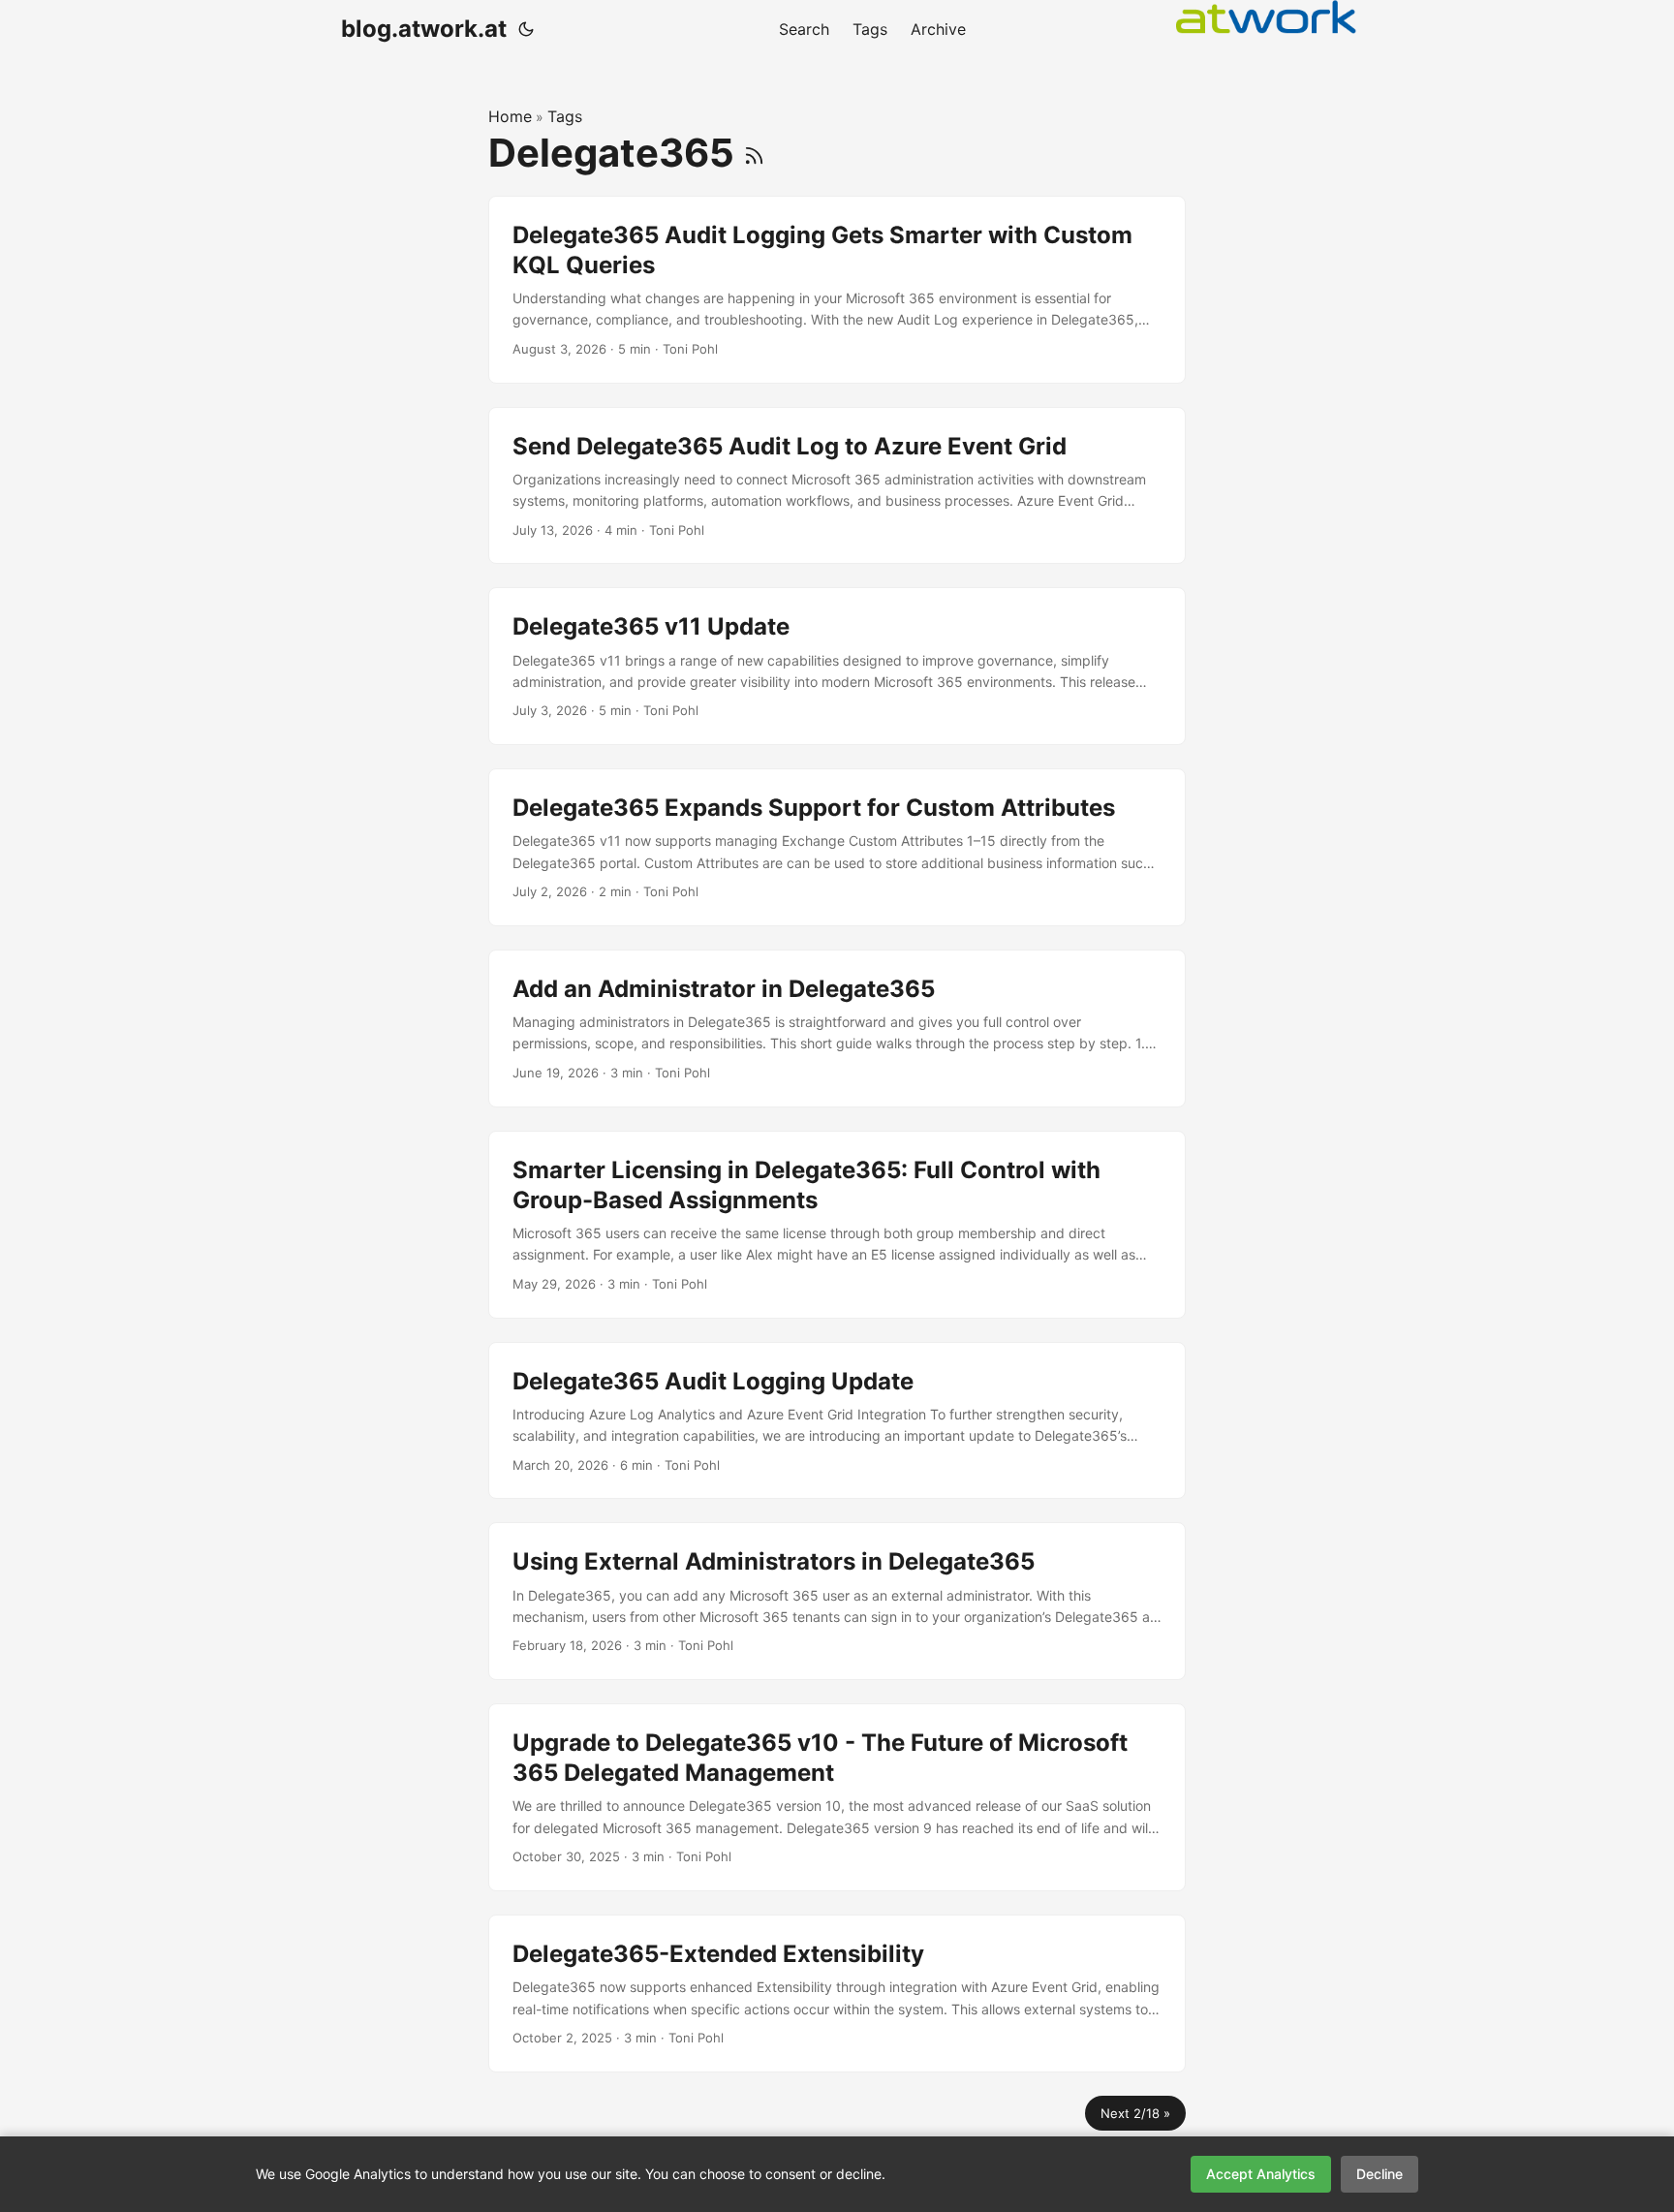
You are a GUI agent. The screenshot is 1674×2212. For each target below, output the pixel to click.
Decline (1379, 2174)
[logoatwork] (1266, 17)
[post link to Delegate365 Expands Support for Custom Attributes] (837, 847)
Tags (565, 116)
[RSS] (754, 153)
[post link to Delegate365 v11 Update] (837, 666)
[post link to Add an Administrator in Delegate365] (837, 1028)
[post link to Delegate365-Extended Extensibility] (837, 1994)
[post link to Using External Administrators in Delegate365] (837, 1601)
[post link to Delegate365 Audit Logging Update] (837, 1421)
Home (510, 116)
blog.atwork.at (424, 29)
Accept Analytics (1261, 2174)
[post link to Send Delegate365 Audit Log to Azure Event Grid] (837, 486)
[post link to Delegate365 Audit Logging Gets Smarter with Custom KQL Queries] (837, 290)
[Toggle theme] (526, 29)
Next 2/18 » (1135, 2113)
